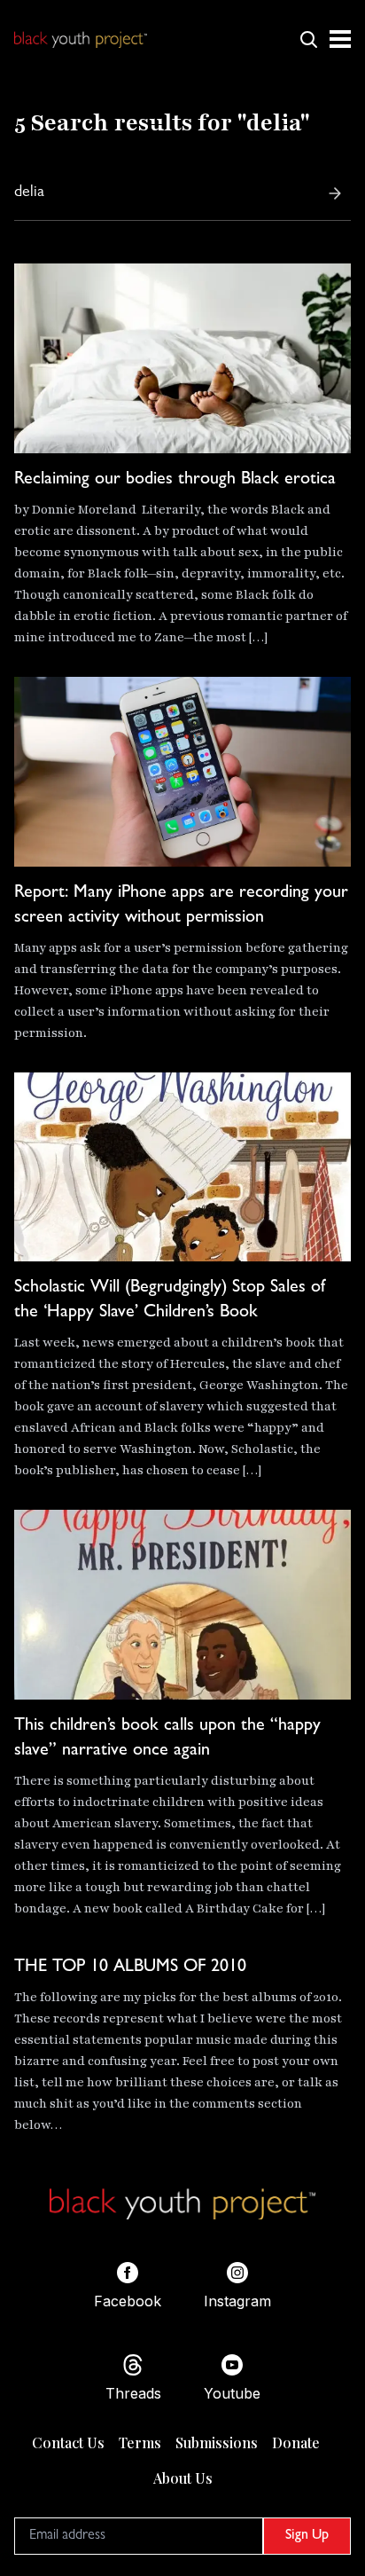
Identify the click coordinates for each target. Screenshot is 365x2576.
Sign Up (307, 2536)
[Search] (335, 193)
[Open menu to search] (308, 39)
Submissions (217, 2442)
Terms (140, 2442)
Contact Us (68, 2442)
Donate (296, 2442)
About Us (183, 2478)
